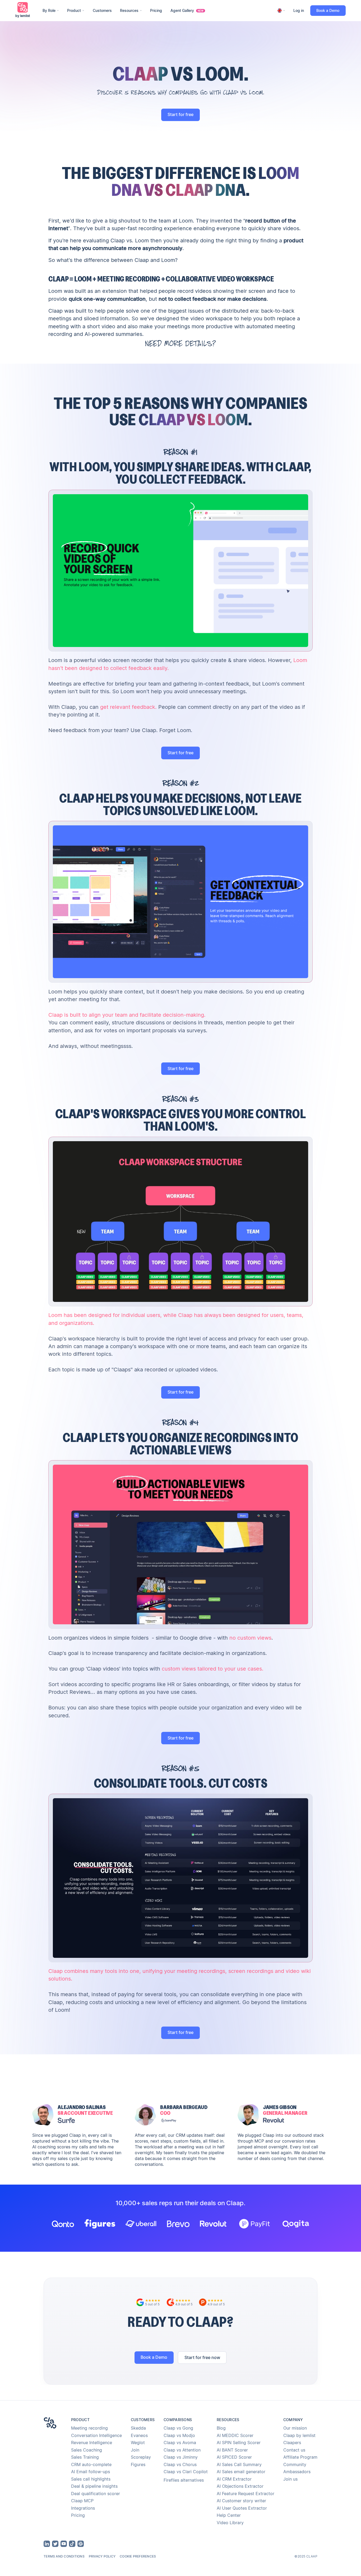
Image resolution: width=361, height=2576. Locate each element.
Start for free (181, 115)
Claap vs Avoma (180, 2443)
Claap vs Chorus (180, 2465)
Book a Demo (328, 11)
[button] (51, 11)
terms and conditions (64, 2556)
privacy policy (102, 2556)
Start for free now (202, 2358)
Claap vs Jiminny (181, 2457)
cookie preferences (138, 2556)
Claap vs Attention (182, 2450)
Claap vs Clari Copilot (186, 2472)
